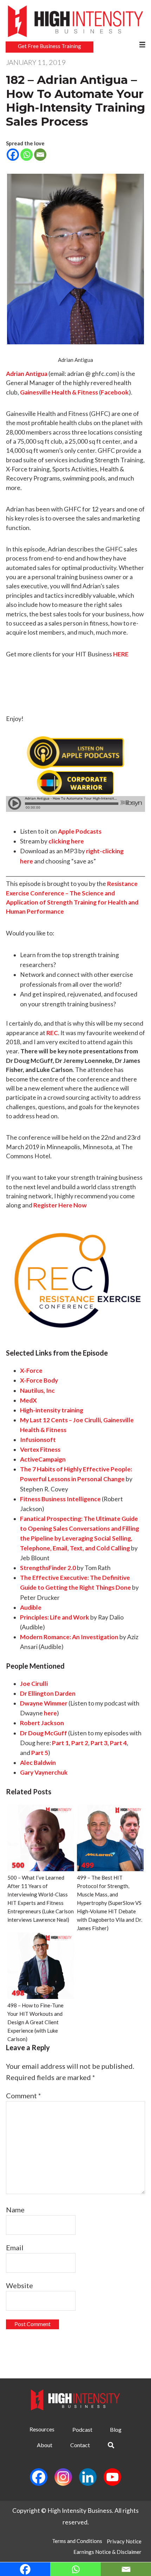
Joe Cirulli (34, 1684)
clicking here (66, 841)
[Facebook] (13, 161)
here (50, 1713)
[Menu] (142, 45)
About (45, 2445)
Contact (80, 2445)
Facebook (115, 392)
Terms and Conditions (77, 2541)
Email (15, 2247)
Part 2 (80, 1743)
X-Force (31, 1370)
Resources (42, 2429)
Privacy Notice (124, 2541)
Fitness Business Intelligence (60, 1499)
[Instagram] (63, 2477)
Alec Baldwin (38, 1763)
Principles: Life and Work (55, 1617)
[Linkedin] (88, 2477)
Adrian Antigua (27, 374)
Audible (31, 1607)
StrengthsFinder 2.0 (48, 1568)
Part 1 (60, 1743)
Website (19, 2285)
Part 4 (118, 1743)
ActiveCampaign (43, 1459)
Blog (116, 2429)
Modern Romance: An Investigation (69, 1637)
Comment (24, 2095)
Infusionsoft (38, 1440)
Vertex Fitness (40, 1449)
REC (52, 1033)
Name (15, 2210)
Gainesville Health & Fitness (59, 392)
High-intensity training (52, 1410)
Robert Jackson (42, 1723)
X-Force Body (39, 1380)
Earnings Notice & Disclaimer (107, 2552)
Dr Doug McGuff (44, 1733)
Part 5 (40, 1753)
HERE (121, 654)
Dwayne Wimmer (44, 1703)
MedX (28, 1400)
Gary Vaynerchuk (44, 1772)
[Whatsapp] (27, 161)
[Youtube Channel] (112, 2477)
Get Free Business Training (50, 46)
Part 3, (100, 1743)
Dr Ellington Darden (48, 1693)
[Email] (40, 161)
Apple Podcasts (80, 831)
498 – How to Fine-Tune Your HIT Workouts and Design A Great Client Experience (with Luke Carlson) (35, 2022)
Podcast (82, 2429)
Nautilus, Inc (37, 1390)
